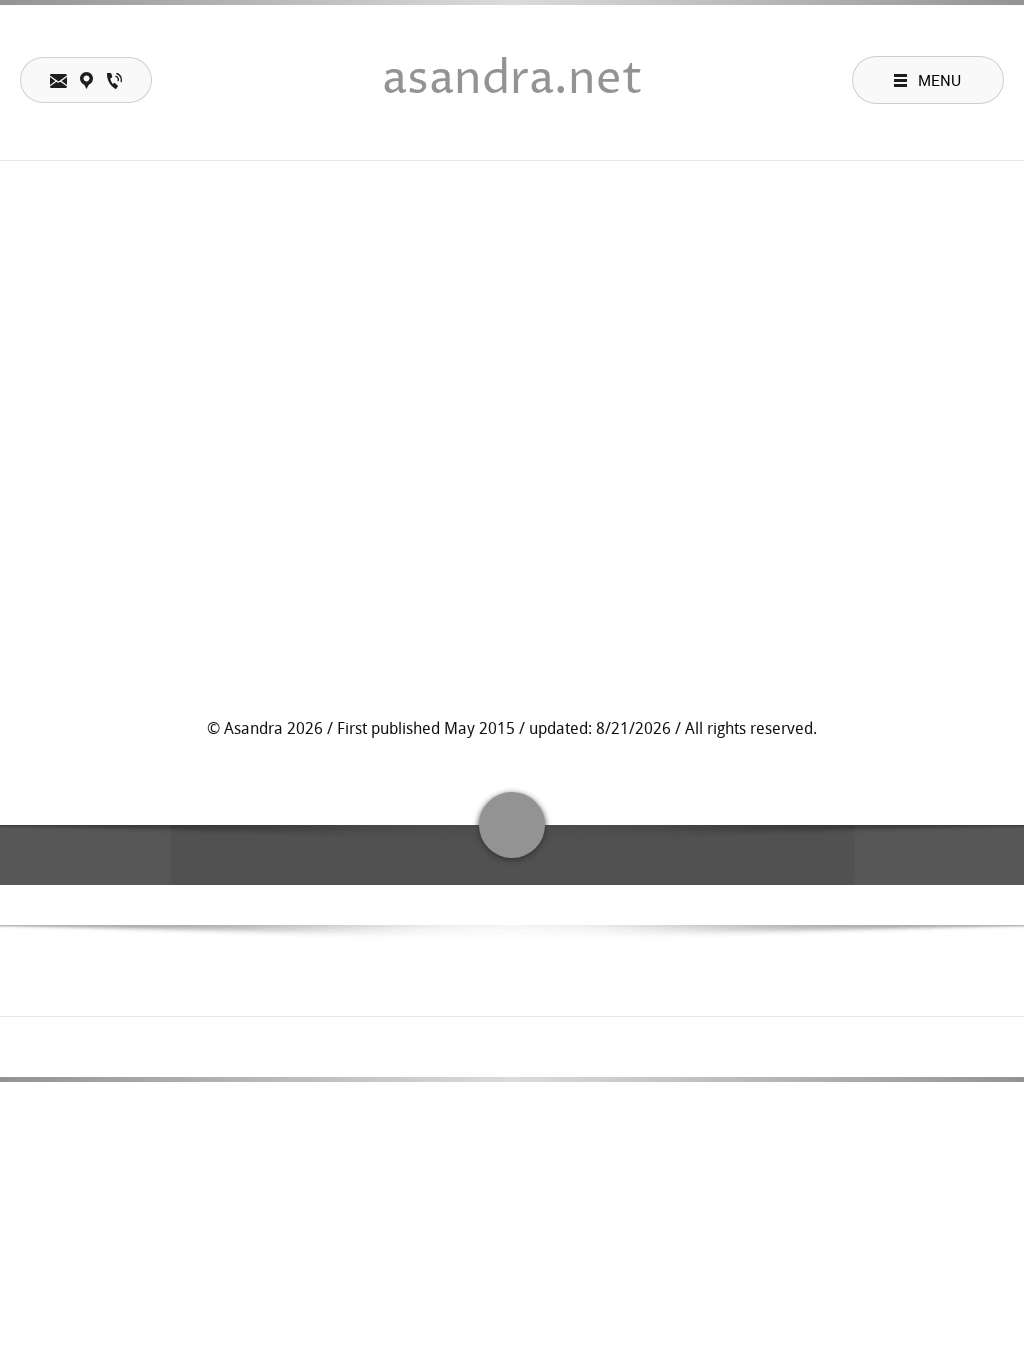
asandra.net (512, 80)
